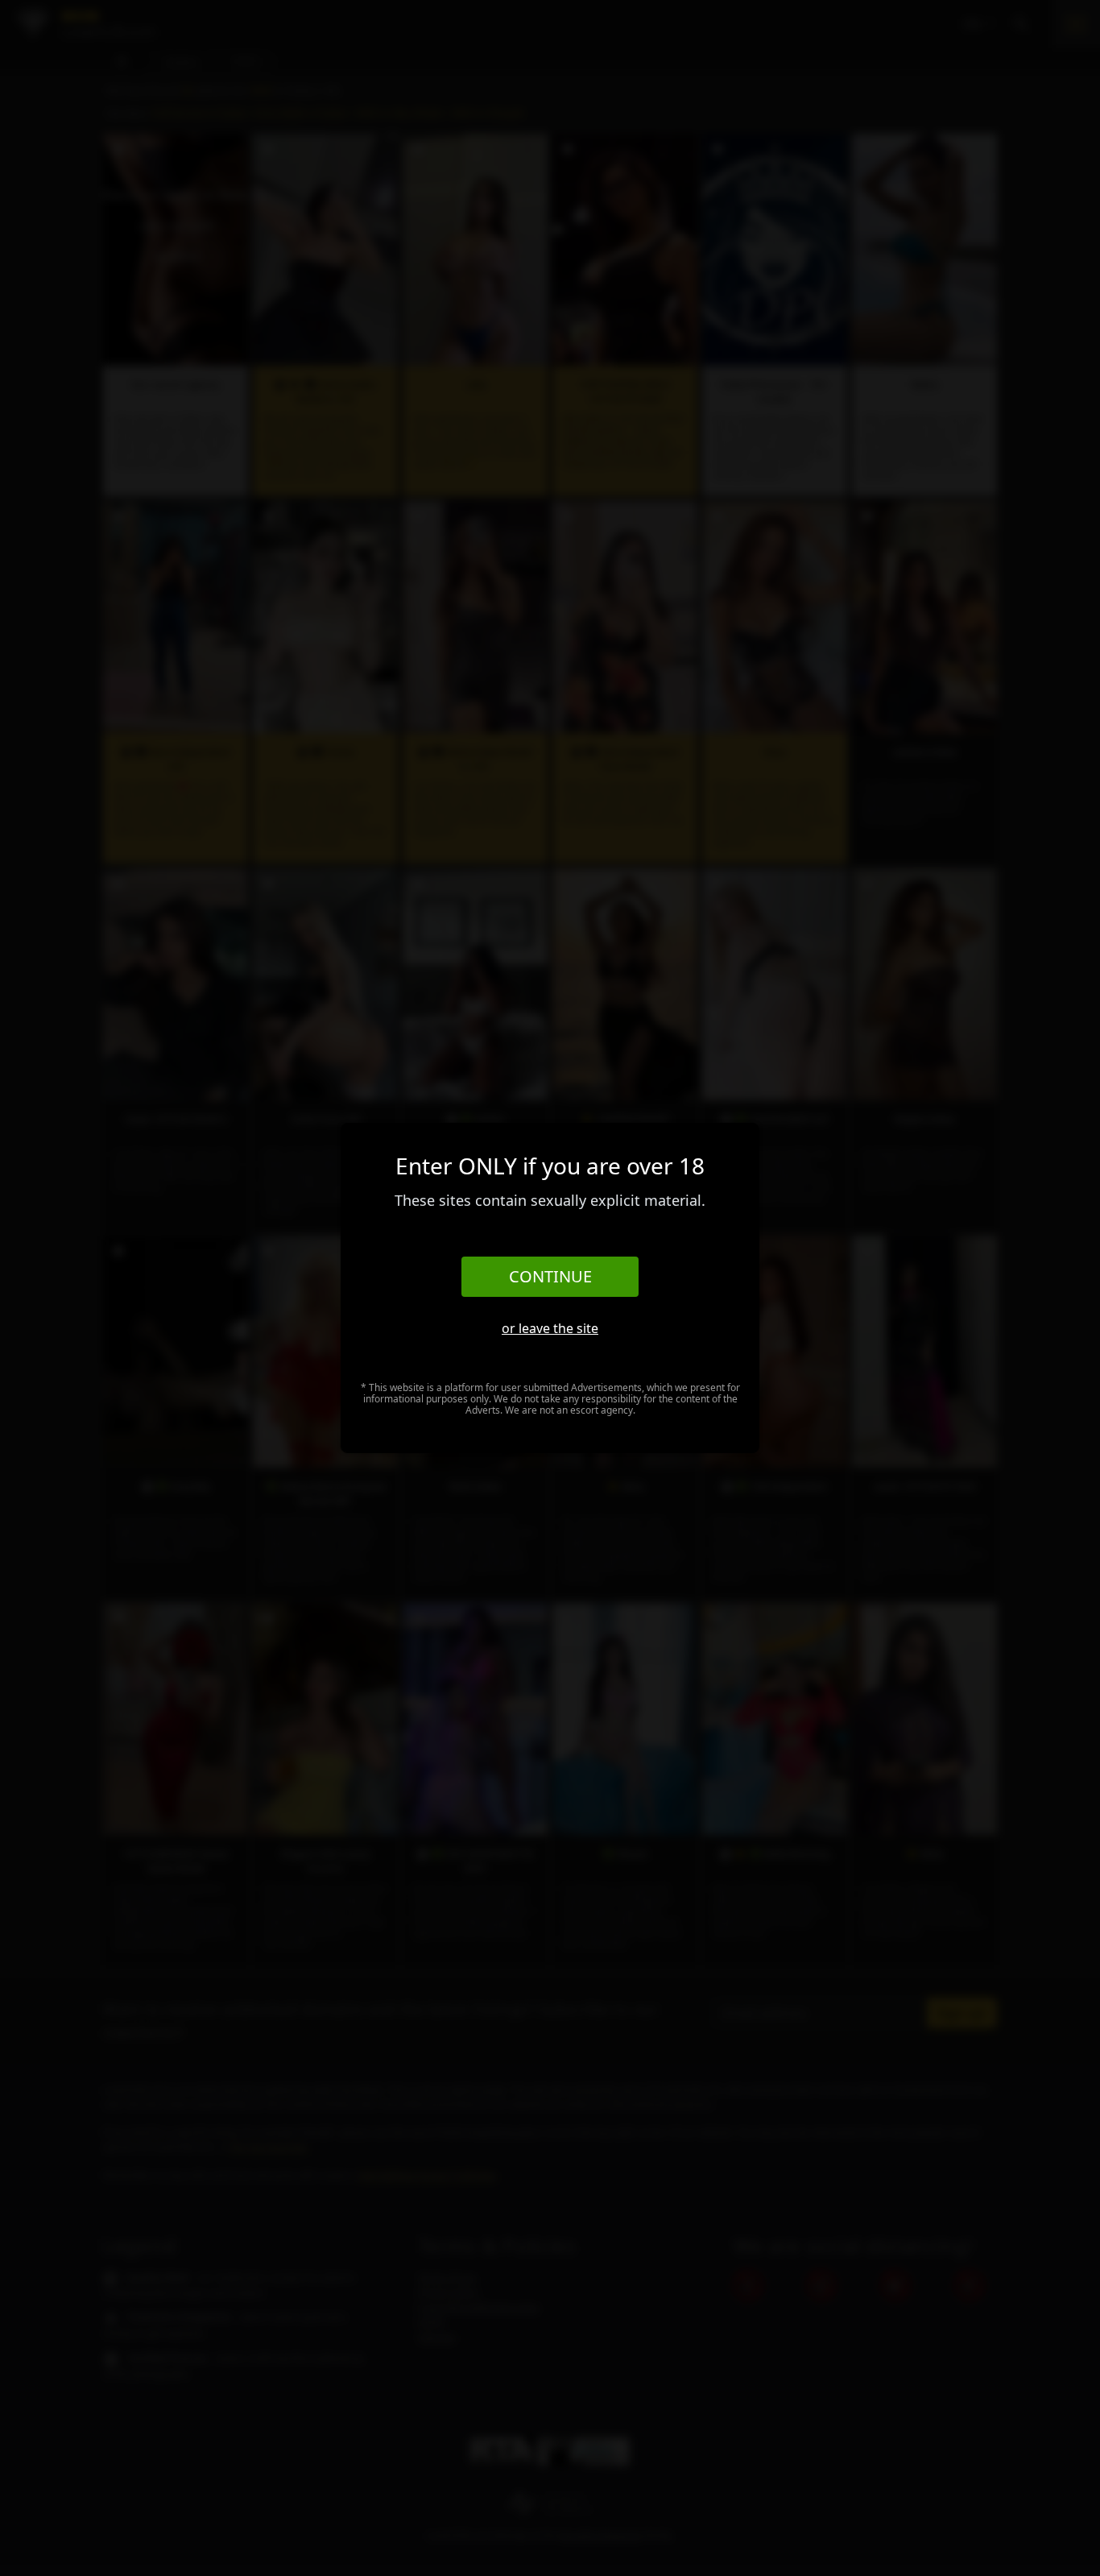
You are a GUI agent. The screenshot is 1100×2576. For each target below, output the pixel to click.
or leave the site (550, 1328)
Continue (550, 1276)
